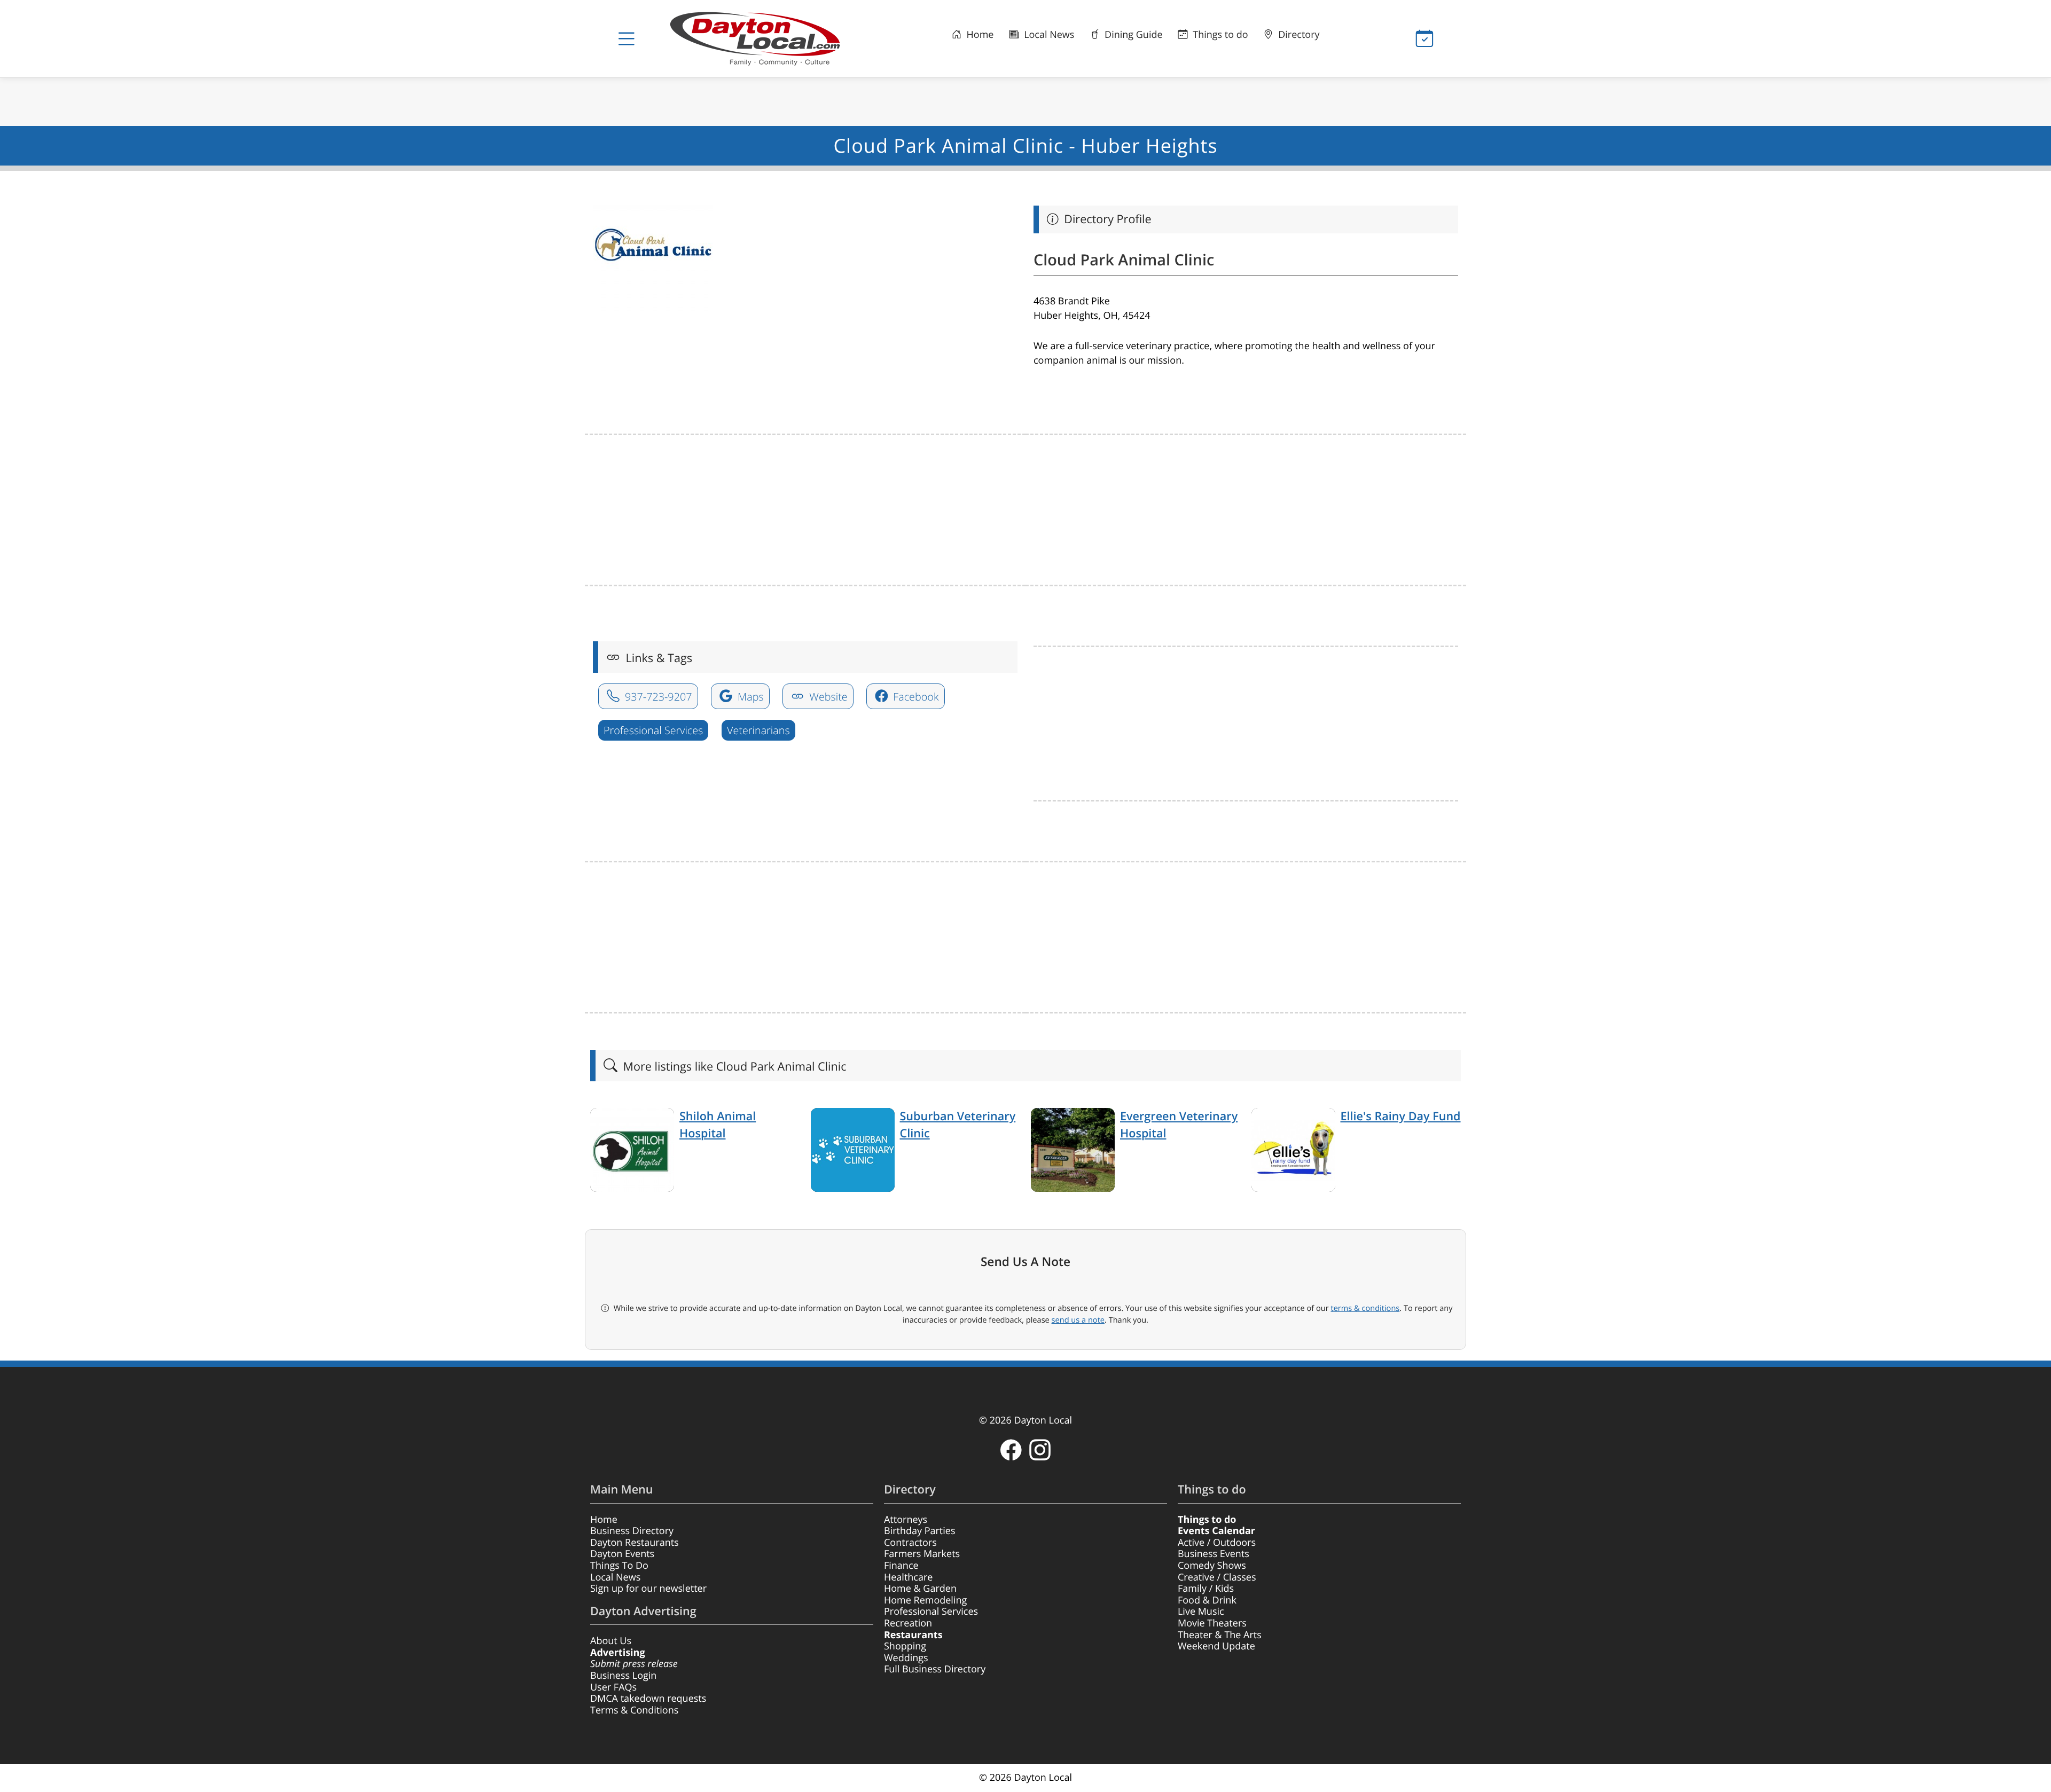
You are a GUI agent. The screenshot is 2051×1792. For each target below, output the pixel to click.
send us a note (1078, 1320)
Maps (749, 697)
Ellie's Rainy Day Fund (1401, 1116)
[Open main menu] (627, 39)
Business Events (1214, 1554)
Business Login (623, 1676)
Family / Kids (1206, 1589)
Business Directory (632, 1531)
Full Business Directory (935, 1669)
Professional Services (653, 730)
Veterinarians (758, 730)
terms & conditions (1365, 1308)
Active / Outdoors (1217, 1543)
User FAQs (613, 1687)
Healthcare (908, 1577)
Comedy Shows (1212, 1566)
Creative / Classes (1217, 1577)
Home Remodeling (925, 1600)
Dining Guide (1132, 35)
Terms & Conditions (634, 1710)
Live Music (1201, 1612)
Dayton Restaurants (635, 1543)
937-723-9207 (657, 697)
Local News (1048, 35)
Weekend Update (1216, 1646)
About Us (611, 1641)
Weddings (906, 1658)
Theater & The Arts (1220, 1635)
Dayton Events (622, 1554)
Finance (901, 1566)
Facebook (914, 697)
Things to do (1219, 35)
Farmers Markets (922, 1554)
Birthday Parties (920, 1531)
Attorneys (906, 1520)
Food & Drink (1207, 1600)
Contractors (910, 1543)
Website (827, 697)
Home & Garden (920, 1589)
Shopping (905, 1646)
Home (979, 35)
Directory (1298, 35)
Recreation (908, 1623)
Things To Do (619, 1566)
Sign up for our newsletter (648, 1589)
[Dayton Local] (772, 39)
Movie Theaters (1212, 1623)
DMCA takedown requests (648, 1699)
